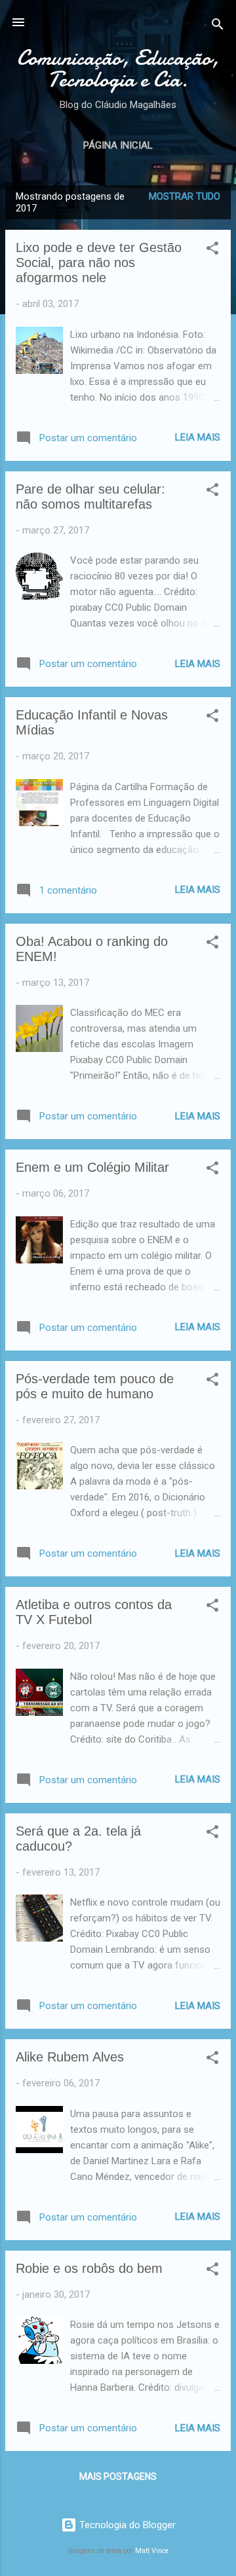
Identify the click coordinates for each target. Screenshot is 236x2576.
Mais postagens (118, 2476)
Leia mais (198, 437)
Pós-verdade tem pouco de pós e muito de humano (95, 1386)
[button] (212, 250)
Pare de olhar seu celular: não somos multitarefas (90, 497)
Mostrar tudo (185, 196)
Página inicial (118, 145)
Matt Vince (152, 2551)
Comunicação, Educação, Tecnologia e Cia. (118, 69)
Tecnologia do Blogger (126, 2525)
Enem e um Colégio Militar (92, 1167)
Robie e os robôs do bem (89, 2268)
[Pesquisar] (218, 27)
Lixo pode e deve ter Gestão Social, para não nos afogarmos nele (99, 263)
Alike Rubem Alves (70, 2057)
